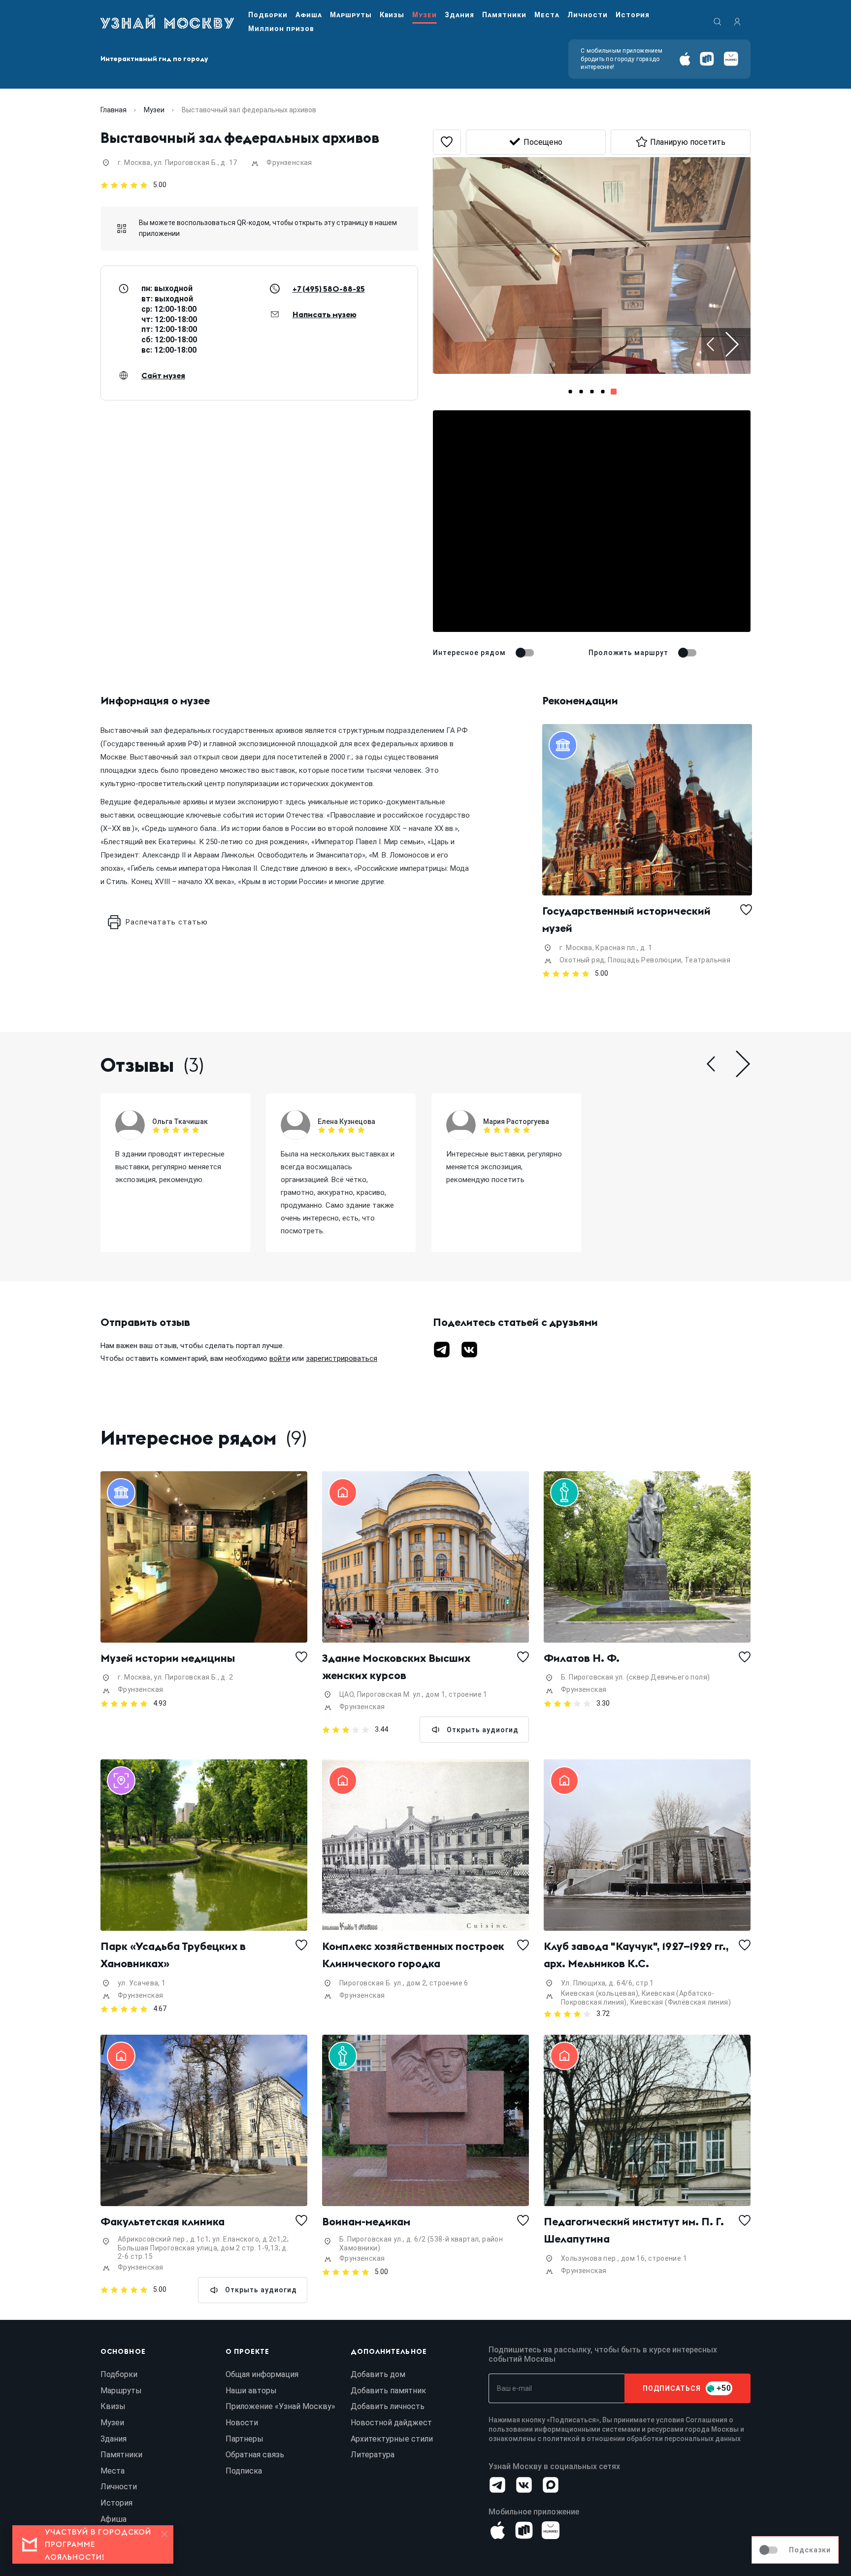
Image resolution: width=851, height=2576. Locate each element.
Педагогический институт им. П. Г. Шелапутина (635, 2230)
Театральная (707, 960)
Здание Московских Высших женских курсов (397, 1667)
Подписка (244, 2471)
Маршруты (351, 15)
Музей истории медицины (168, 1658)
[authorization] (737, 22)
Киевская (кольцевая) (600, 1993)
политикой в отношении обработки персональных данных (642, 2439)
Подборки (268, 15)
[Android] (707, 59)
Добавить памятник (388, 2391)
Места (547, 15)
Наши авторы (251, 2391)
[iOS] (685, 59)
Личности (588, 15)
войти (280, 1358)
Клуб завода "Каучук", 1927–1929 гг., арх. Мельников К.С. (638, 1955)
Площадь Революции (644, 960)
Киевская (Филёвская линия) (681, 2002)
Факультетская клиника (163, 2221)
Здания (459, 15)
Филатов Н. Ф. (582, 1658)
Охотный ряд (582, 960)
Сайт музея (163, 375)
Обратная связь (255, 2455)
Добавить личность (388, 2406)
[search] (718, 22)
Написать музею (325, 314)
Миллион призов (281, 29)
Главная (114, 110)
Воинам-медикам (366, 2221)
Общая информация (262, 2374)
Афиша (309, 15)
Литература (373, 2455)
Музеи (425, 15)
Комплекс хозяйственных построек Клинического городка (414, 1955)
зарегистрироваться (342, 1358)
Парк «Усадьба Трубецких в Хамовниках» (174, 1955)
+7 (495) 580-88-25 (329, 289)
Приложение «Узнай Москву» (280, 2406)
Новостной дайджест (391, 2423)
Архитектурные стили (392, 2439)
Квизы (392, 15)
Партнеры (245, 2439)
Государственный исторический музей (628, 919)
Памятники (504, 15)
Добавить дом (378, 2374)
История (633, 15)
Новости (242, 2423)
